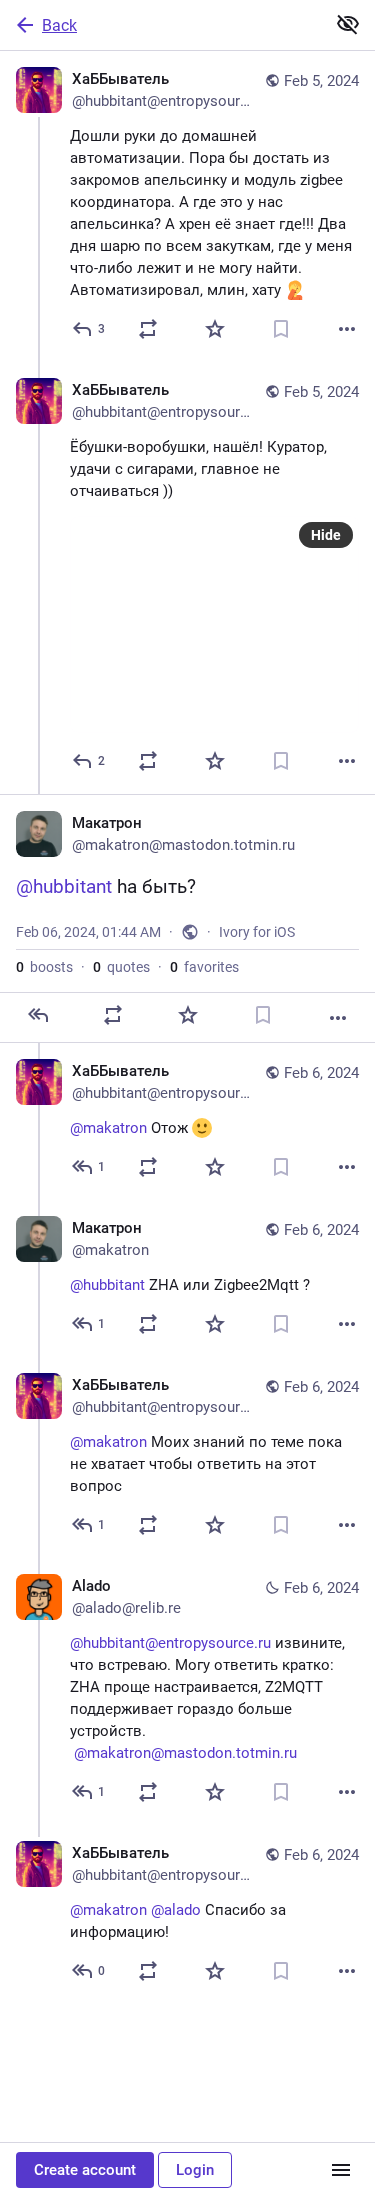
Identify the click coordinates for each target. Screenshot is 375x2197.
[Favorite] (215, 329)
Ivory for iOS (257, 932)
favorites (204, 967)
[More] (347, 329)
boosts (44, 967)
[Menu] (341, 2170)
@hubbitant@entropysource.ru (170, 1643)
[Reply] (38, 1015)
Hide (326, 535)
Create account (85, 2170)
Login (195, 2170)
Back (59, 25)
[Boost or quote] (148, 329)
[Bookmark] (281, 329)
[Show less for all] (348, 24)
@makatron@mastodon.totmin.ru (185, 1753)
